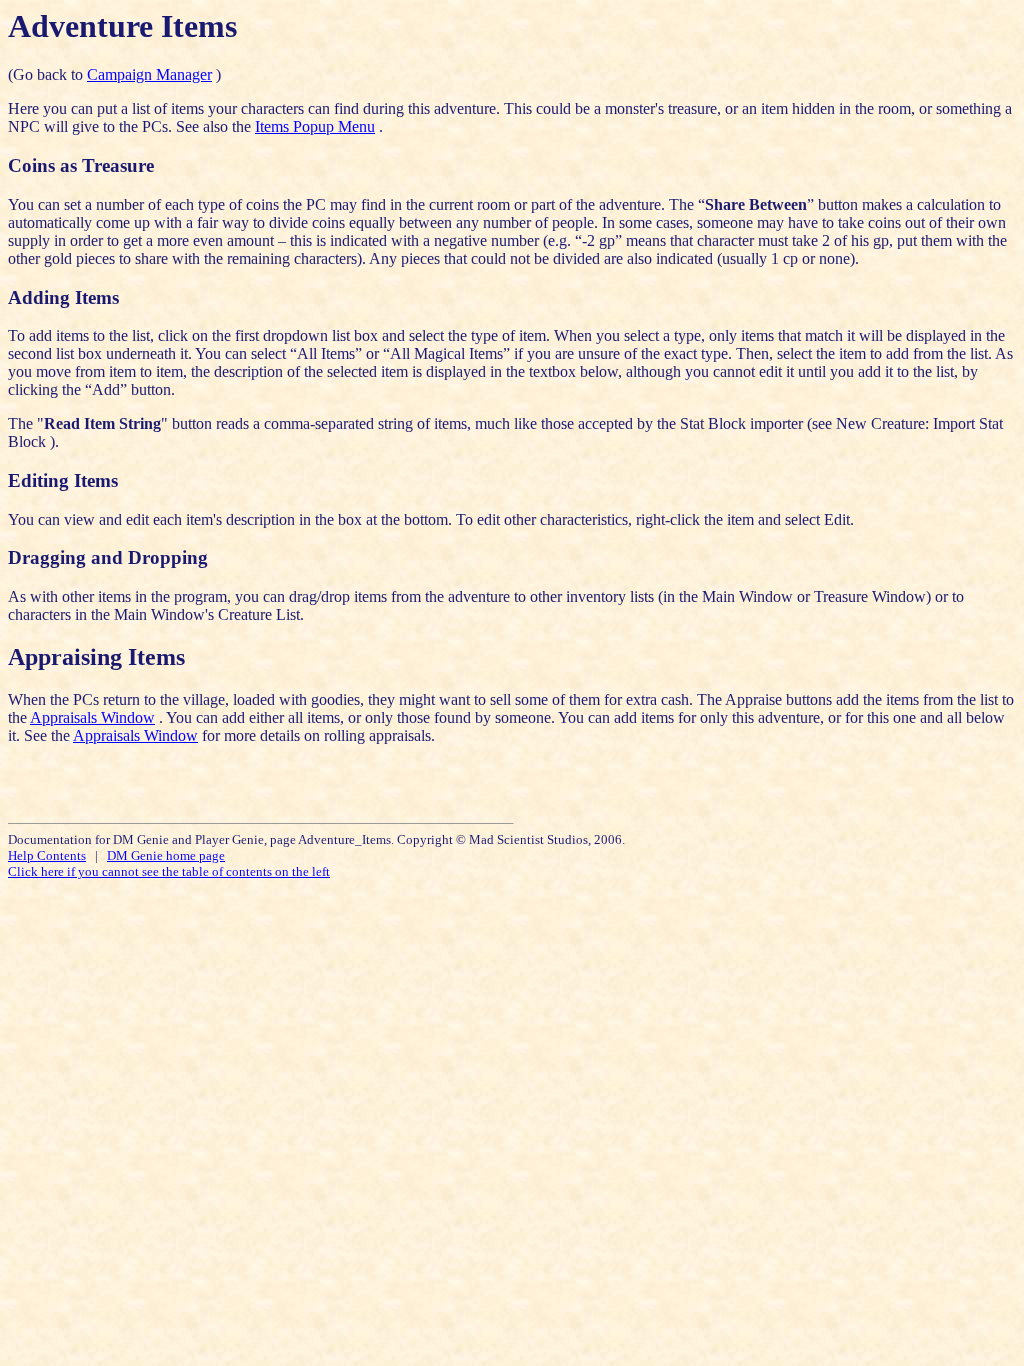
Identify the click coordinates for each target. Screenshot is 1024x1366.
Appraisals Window (92, 717)
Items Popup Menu (315, 126)
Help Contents (47, 855)
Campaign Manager (149, 74)
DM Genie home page (166, 855)
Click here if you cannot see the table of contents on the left (169, 871)
